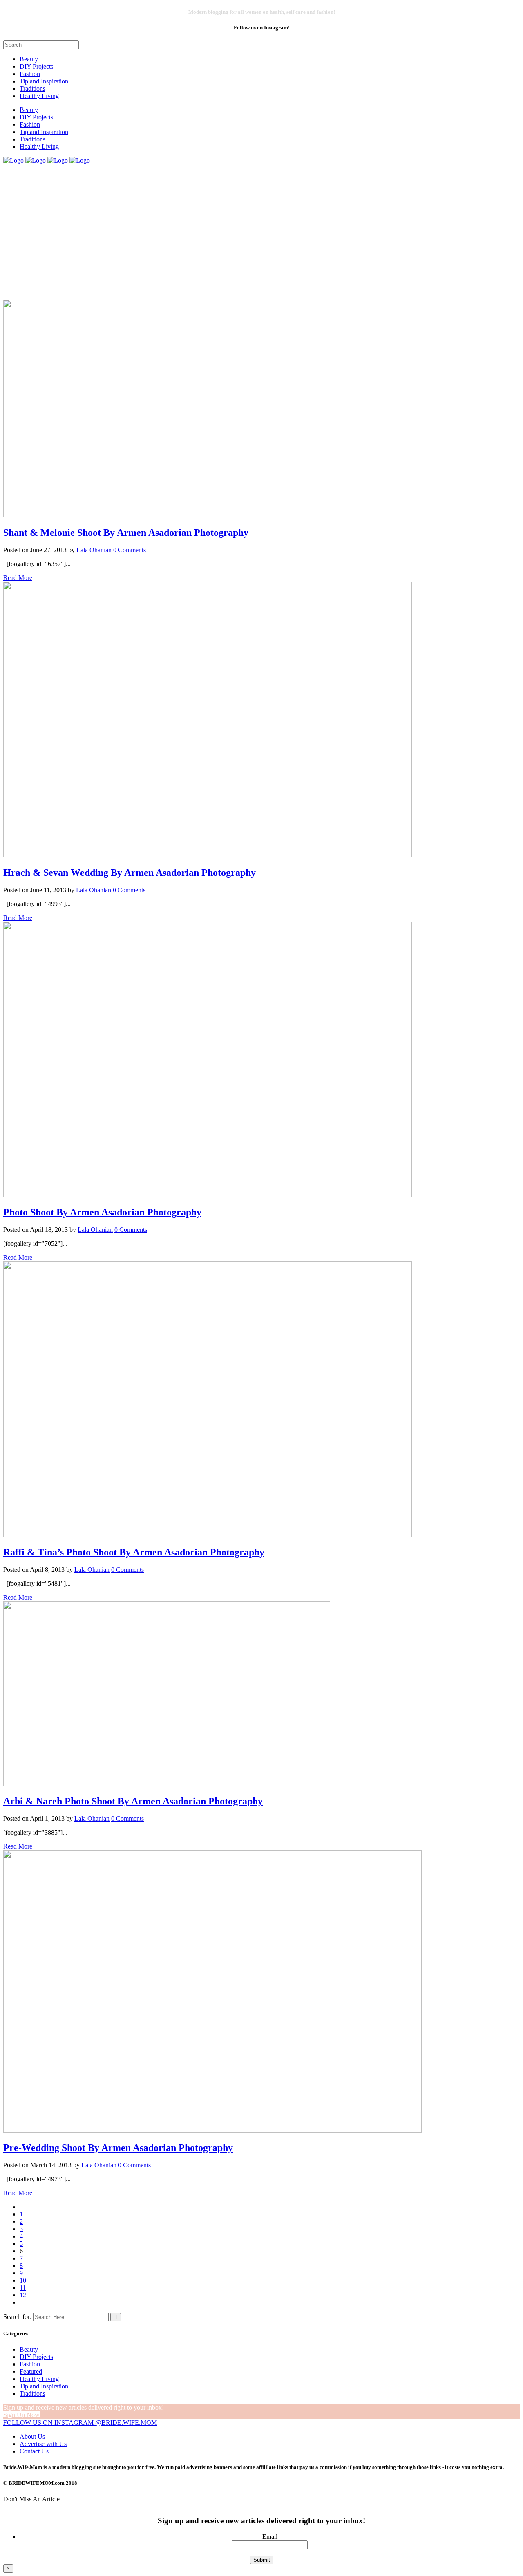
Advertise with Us (43, 2444)
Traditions (32, 2394)
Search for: (17, 2317)
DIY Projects (36, 2357)
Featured (31, 2371)
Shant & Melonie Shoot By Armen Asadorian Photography (126, 533)
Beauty (29, 2349)
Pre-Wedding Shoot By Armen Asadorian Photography (118, 2148)
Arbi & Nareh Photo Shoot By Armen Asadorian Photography (133, 1801)
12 (23, 2295)
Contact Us (34, 2451)
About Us (32, 2436)
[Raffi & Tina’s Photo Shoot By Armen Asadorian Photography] (208, 1535)
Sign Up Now (21, 2415)
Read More (18, 578)
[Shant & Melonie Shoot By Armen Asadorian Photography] (167, 515)
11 (23, 2288)
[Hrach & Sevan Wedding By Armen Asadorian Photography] (208, 855)
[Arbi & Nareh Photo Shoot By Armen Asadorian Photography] (167, 1784)
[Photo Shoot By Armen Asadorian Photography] (208, 1195)
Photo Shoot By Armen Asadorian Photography (102, 1212)
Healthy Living (39, 2379)
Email (270, 2537)
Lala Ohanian (94, 550)
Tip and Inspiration (44, 2386)
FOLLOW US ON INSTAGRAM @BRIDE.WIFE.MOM (80, 2423)
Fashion (30, 2364)
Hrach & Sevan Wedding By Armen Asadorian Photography (130, 873)
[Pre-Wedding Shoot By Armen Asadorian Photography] (212, 2130)
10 (23, 2280)
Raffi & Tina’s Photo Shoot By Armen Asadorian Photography (134, 1552)
